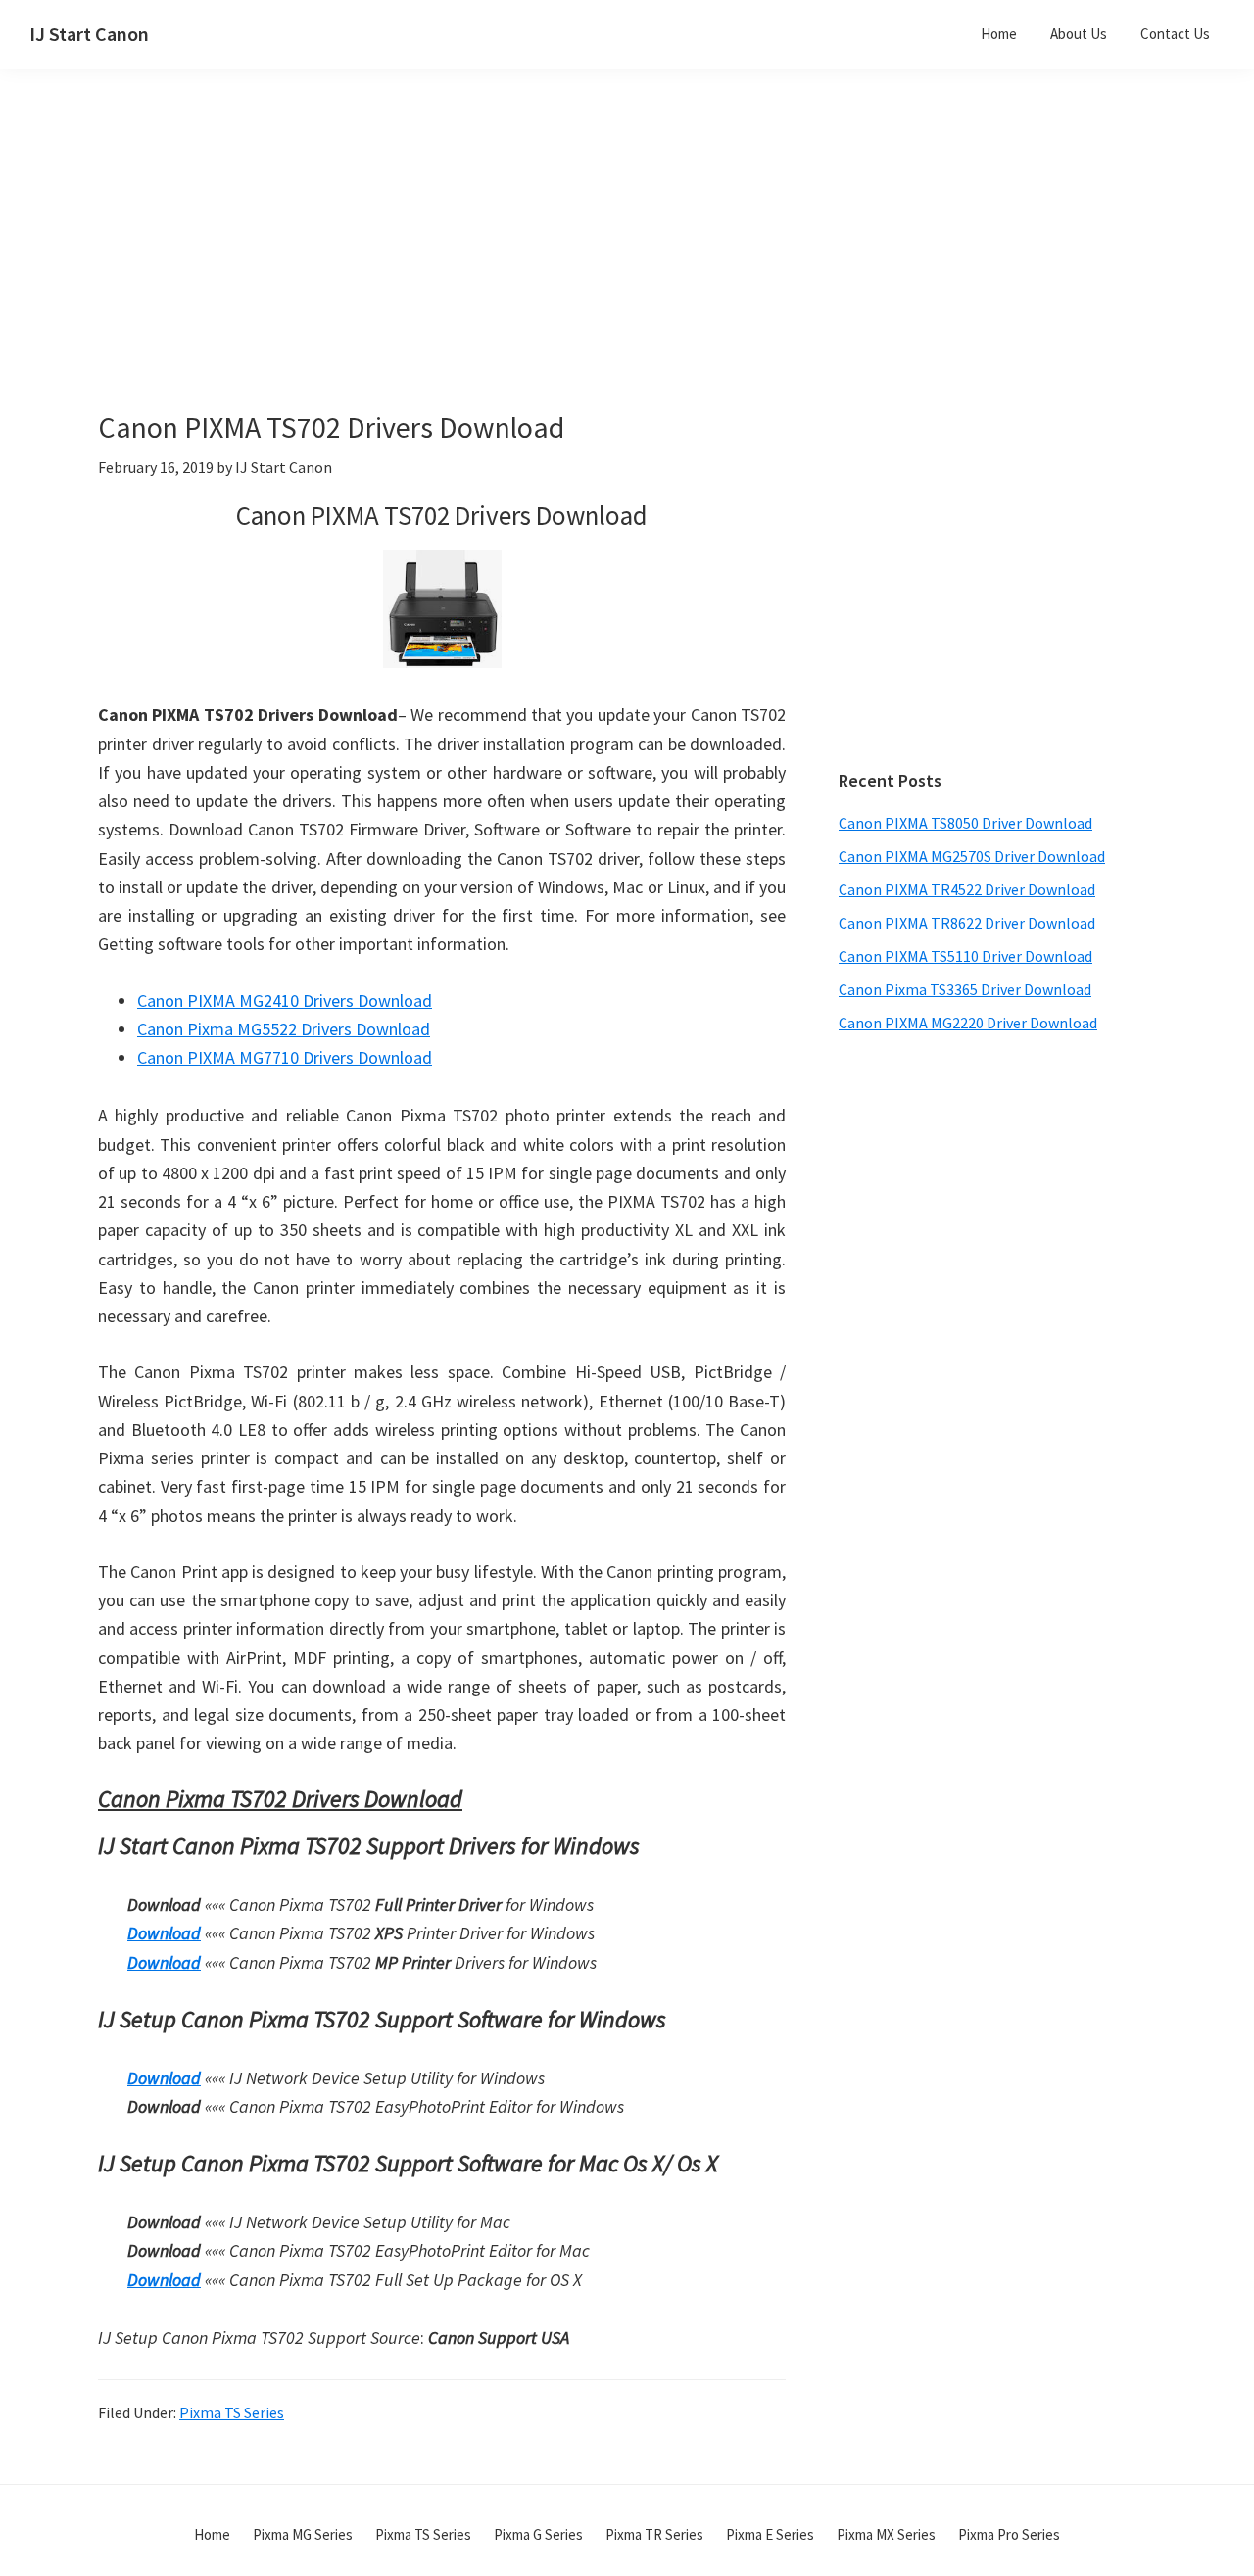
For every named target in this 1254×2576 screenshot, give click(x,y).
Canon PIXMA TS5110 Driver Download (965, 956)
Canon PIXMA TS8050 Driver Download (965, 823)
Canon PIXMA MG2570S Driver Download (972, 856)
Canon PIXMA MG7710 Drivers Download (285, 1057)
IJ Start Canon (89, 34)
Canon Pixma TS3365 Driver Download (965, 989)
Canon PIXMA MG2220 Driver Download (968, 1023)
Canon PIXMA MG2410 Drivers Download (285, 1001)
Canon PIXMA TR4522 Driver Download (967, 889)
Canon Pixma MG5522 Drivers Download (284, 1029)
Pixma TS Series (232, 2412)
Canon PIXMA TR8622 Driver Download (967, 923)
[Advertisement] (490, 272)
